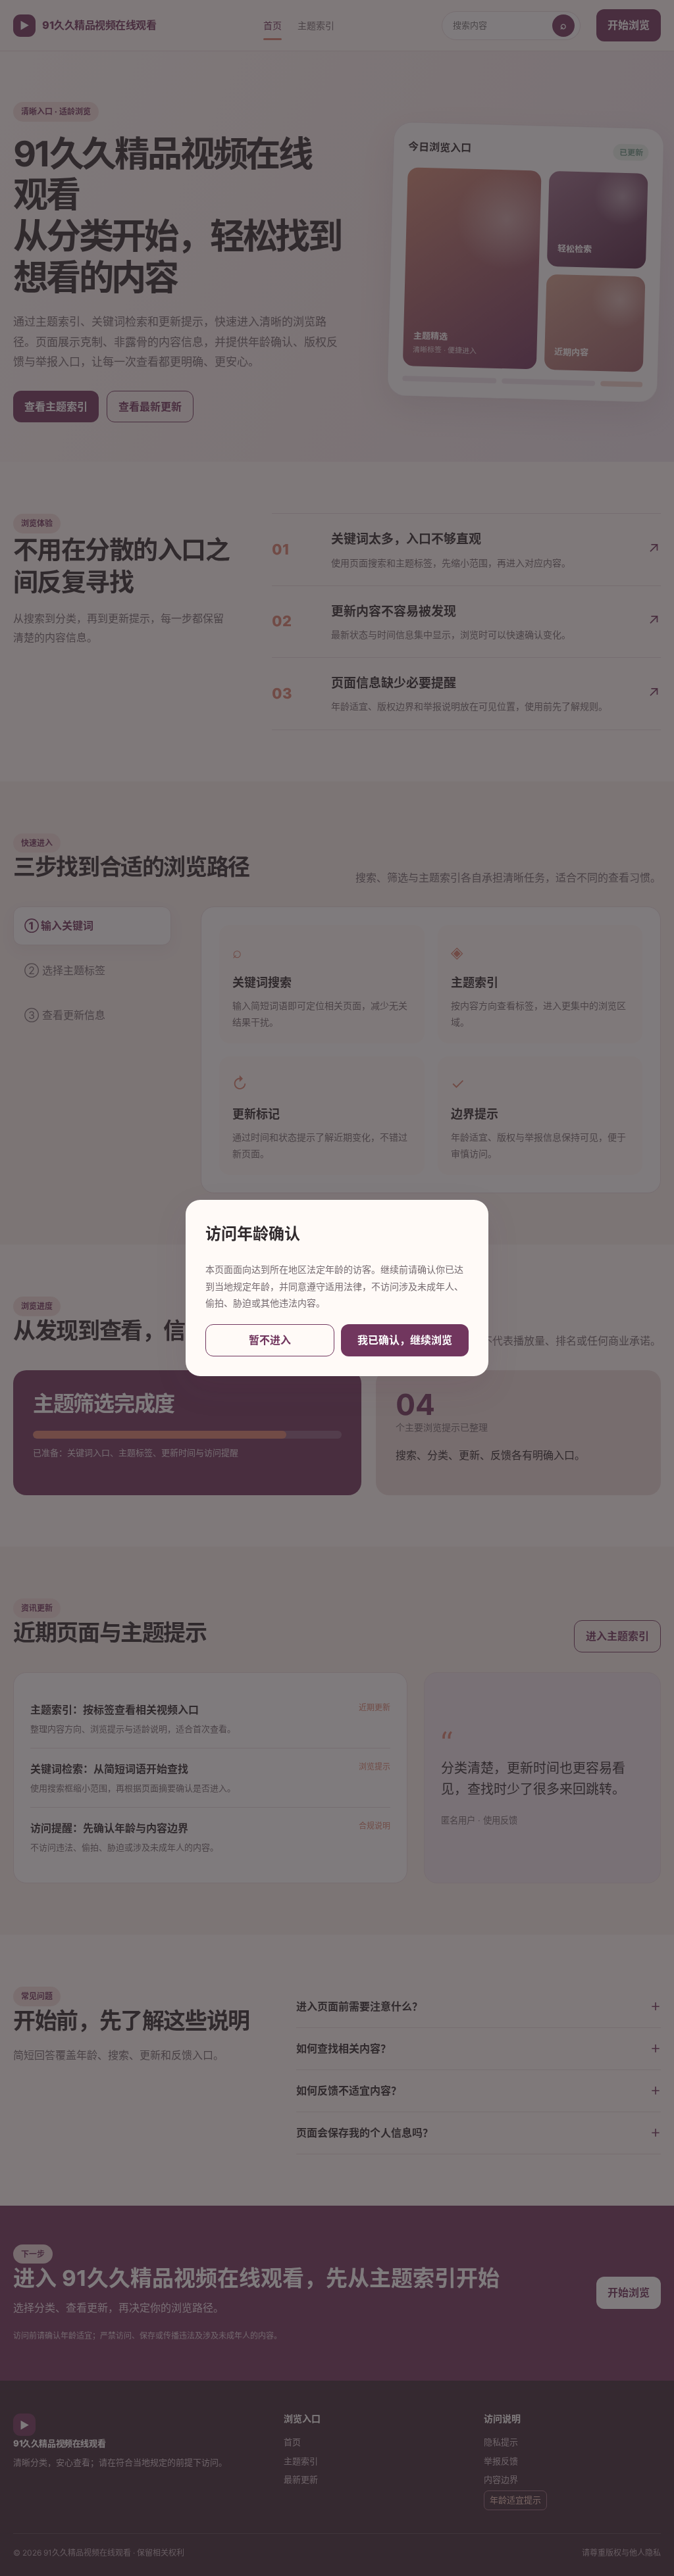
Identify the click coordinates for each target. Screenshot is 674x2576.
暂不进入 (270, 1340)
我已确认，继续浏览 (405, 1340)
